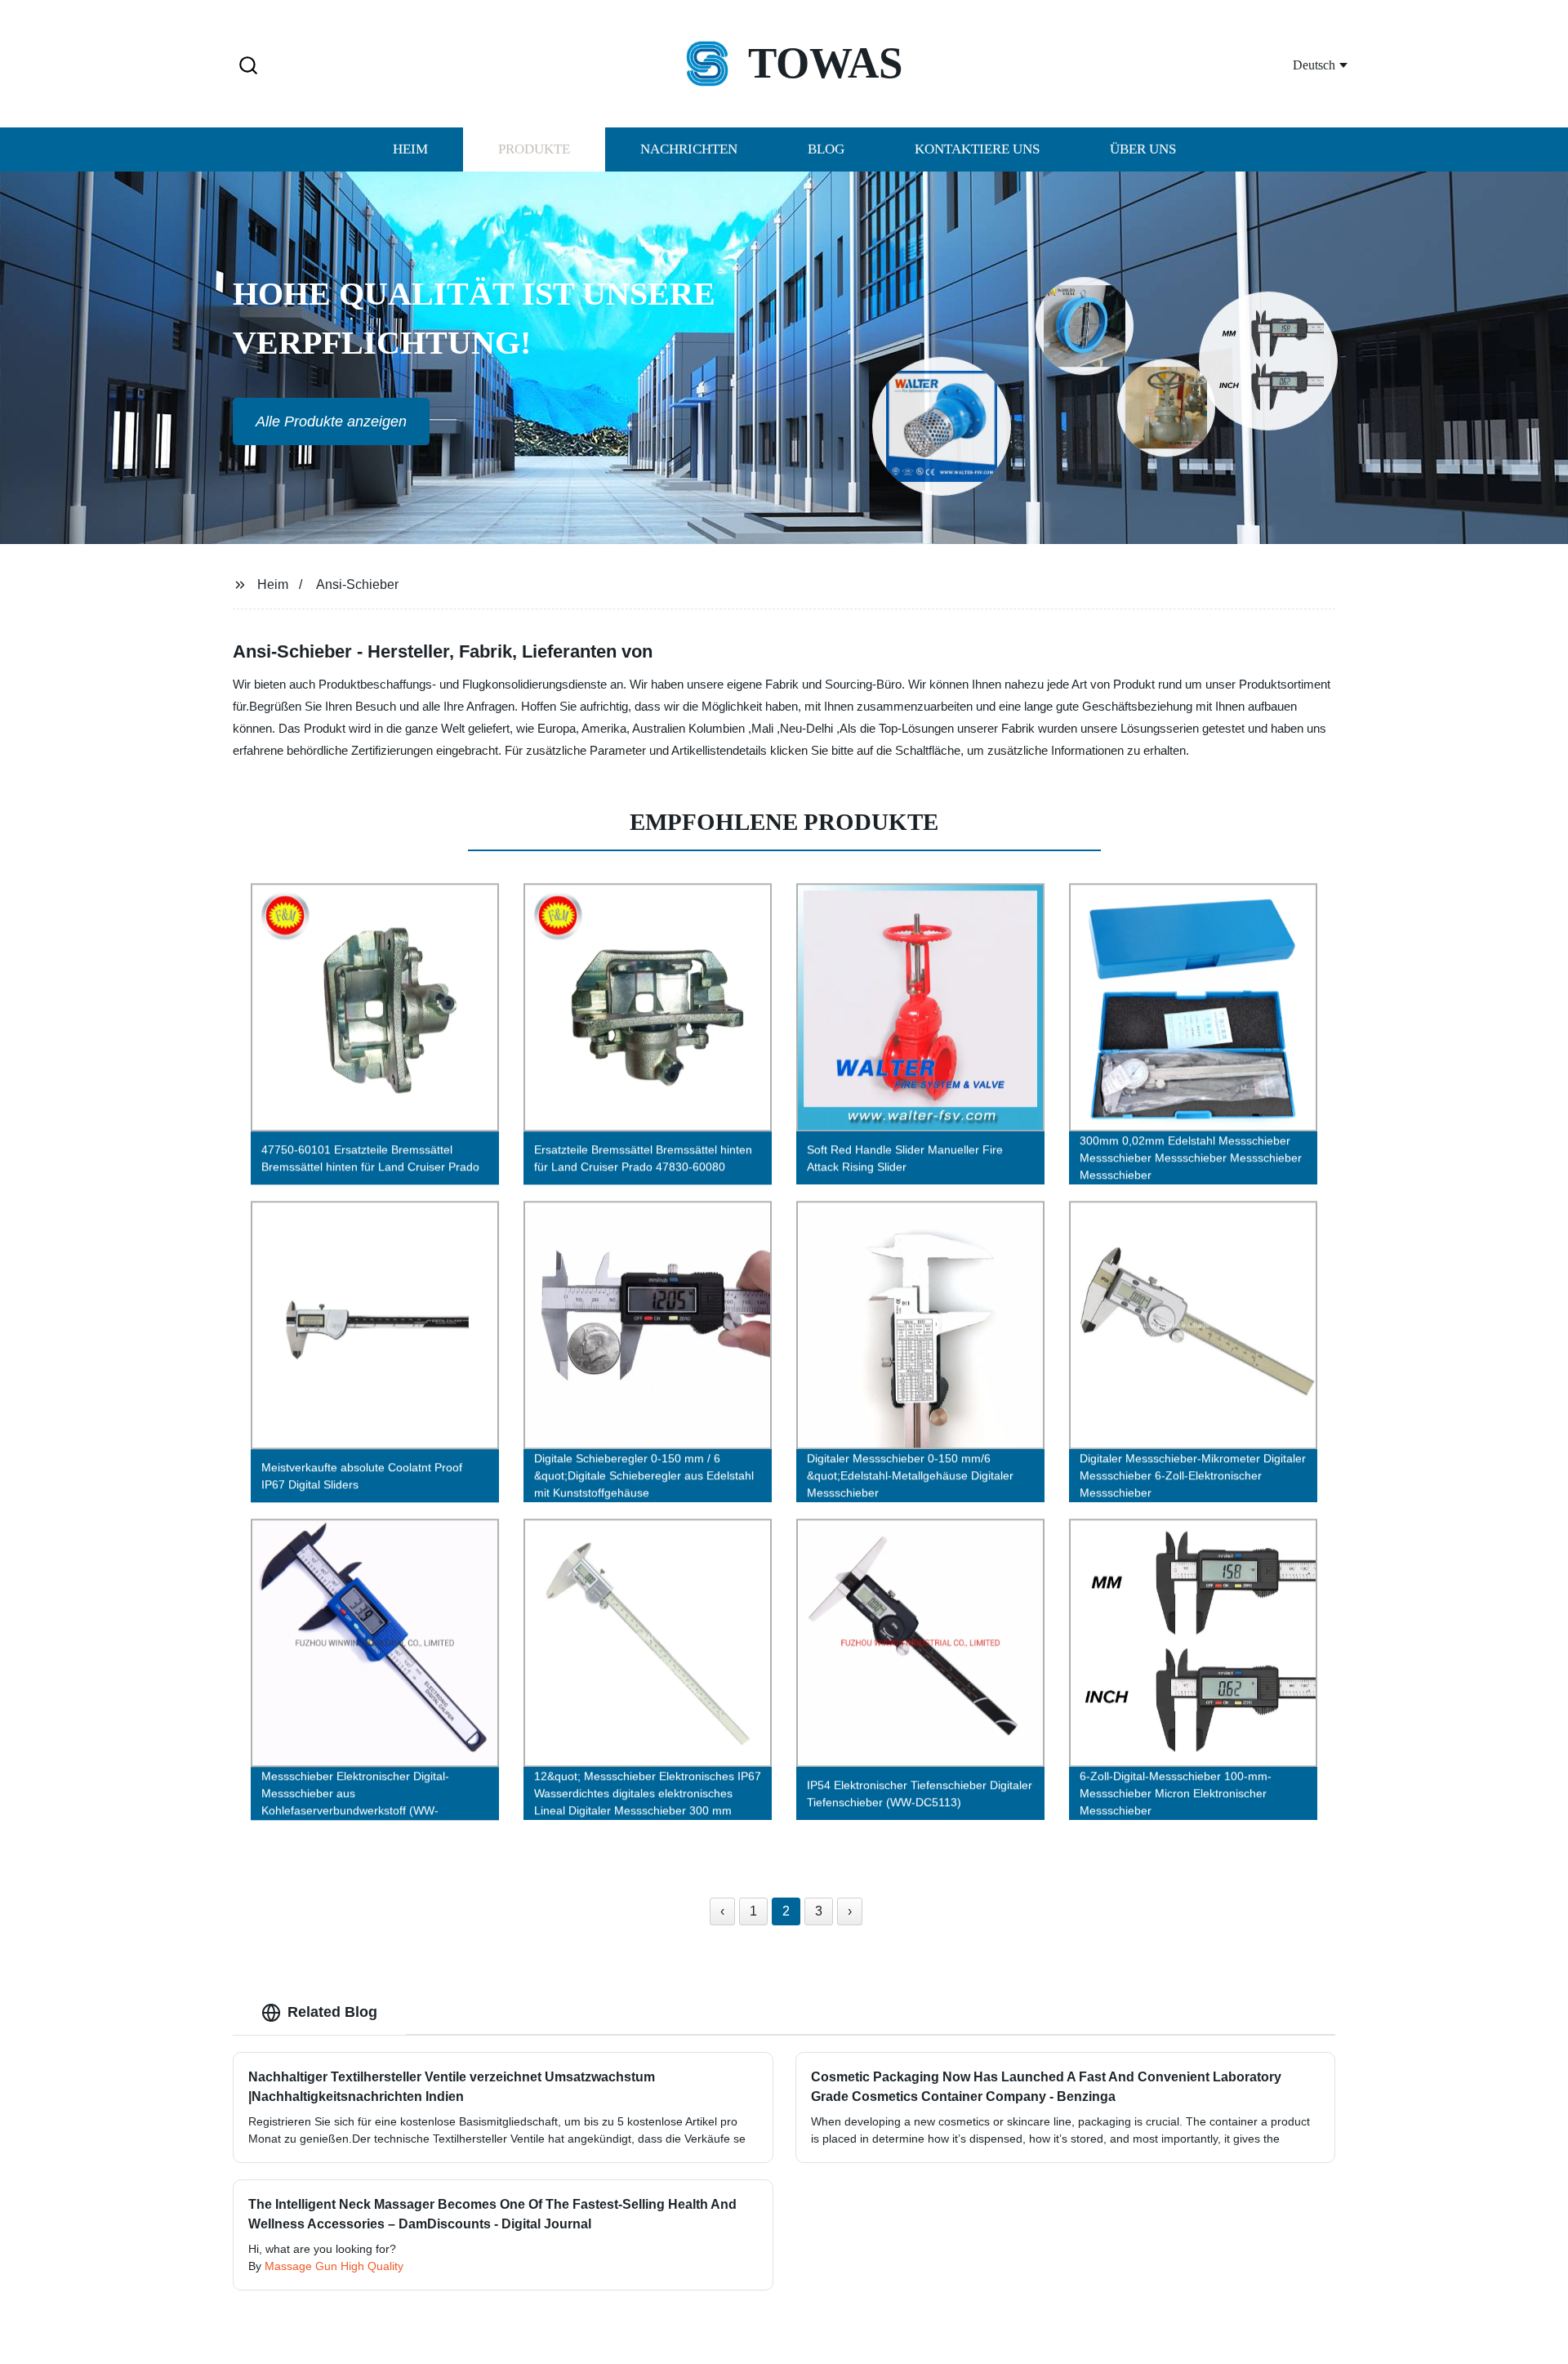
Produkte (534, 149)
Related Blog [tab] (332, 2012)
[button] (248, 67)
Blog (826, 149)
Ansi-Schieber (357, 584)
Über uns (1143, 149)
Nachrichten (689, 149)
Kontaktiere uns (977, 149)
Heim (410, 149)
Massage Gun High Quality (334, 2266)
